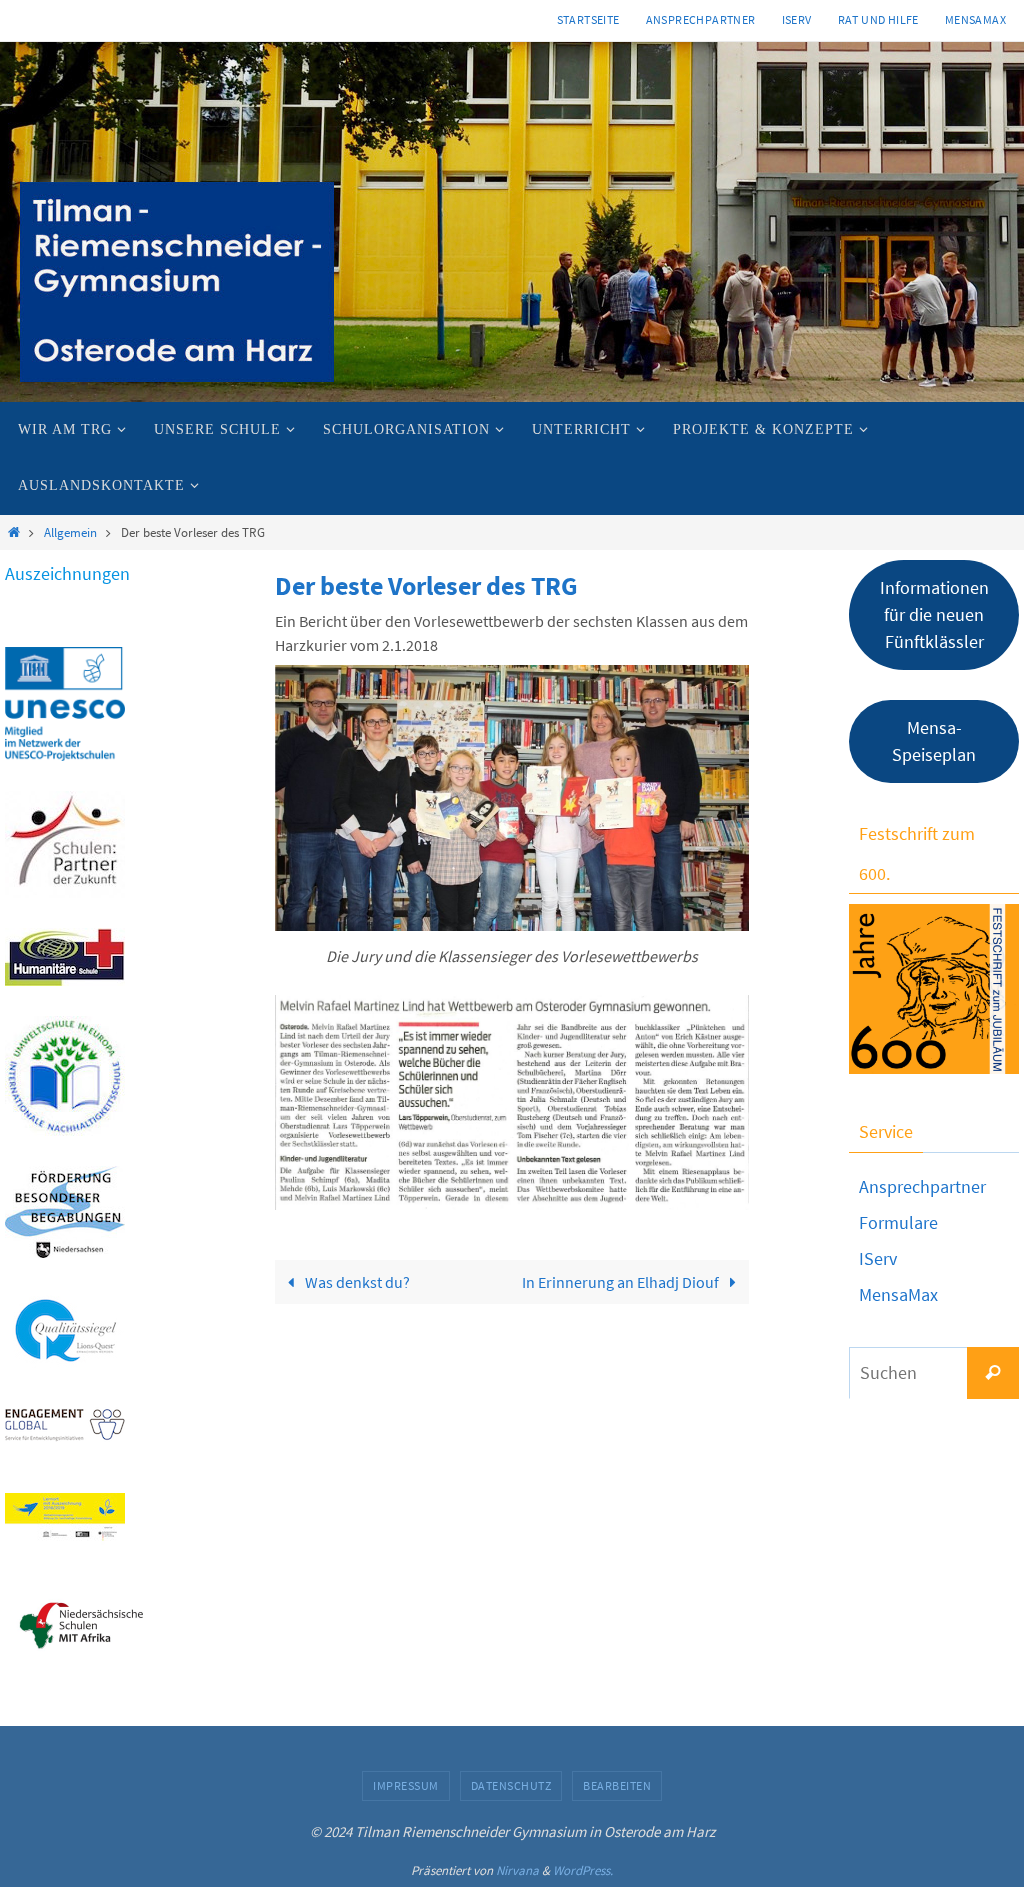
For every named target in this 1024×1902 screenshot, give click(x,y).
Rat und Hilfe (878, 19)
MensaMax (898, 1294)
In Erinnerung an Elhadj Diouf (622, 1282)
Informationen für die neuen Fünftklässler (934, 614)
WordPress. (583, 1870)
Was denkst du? (356, 1282)
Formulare (898, 1222)
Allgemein (70, 532)
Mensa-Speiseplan (934, 741)
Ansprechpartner (701, 19)
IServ (797, 19)
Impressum (406, 1785)
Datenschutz (511, 1785)
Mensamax (975, 19)
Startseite (588, 19)
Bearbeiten (617, 1785)
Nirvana (517, 1870)
